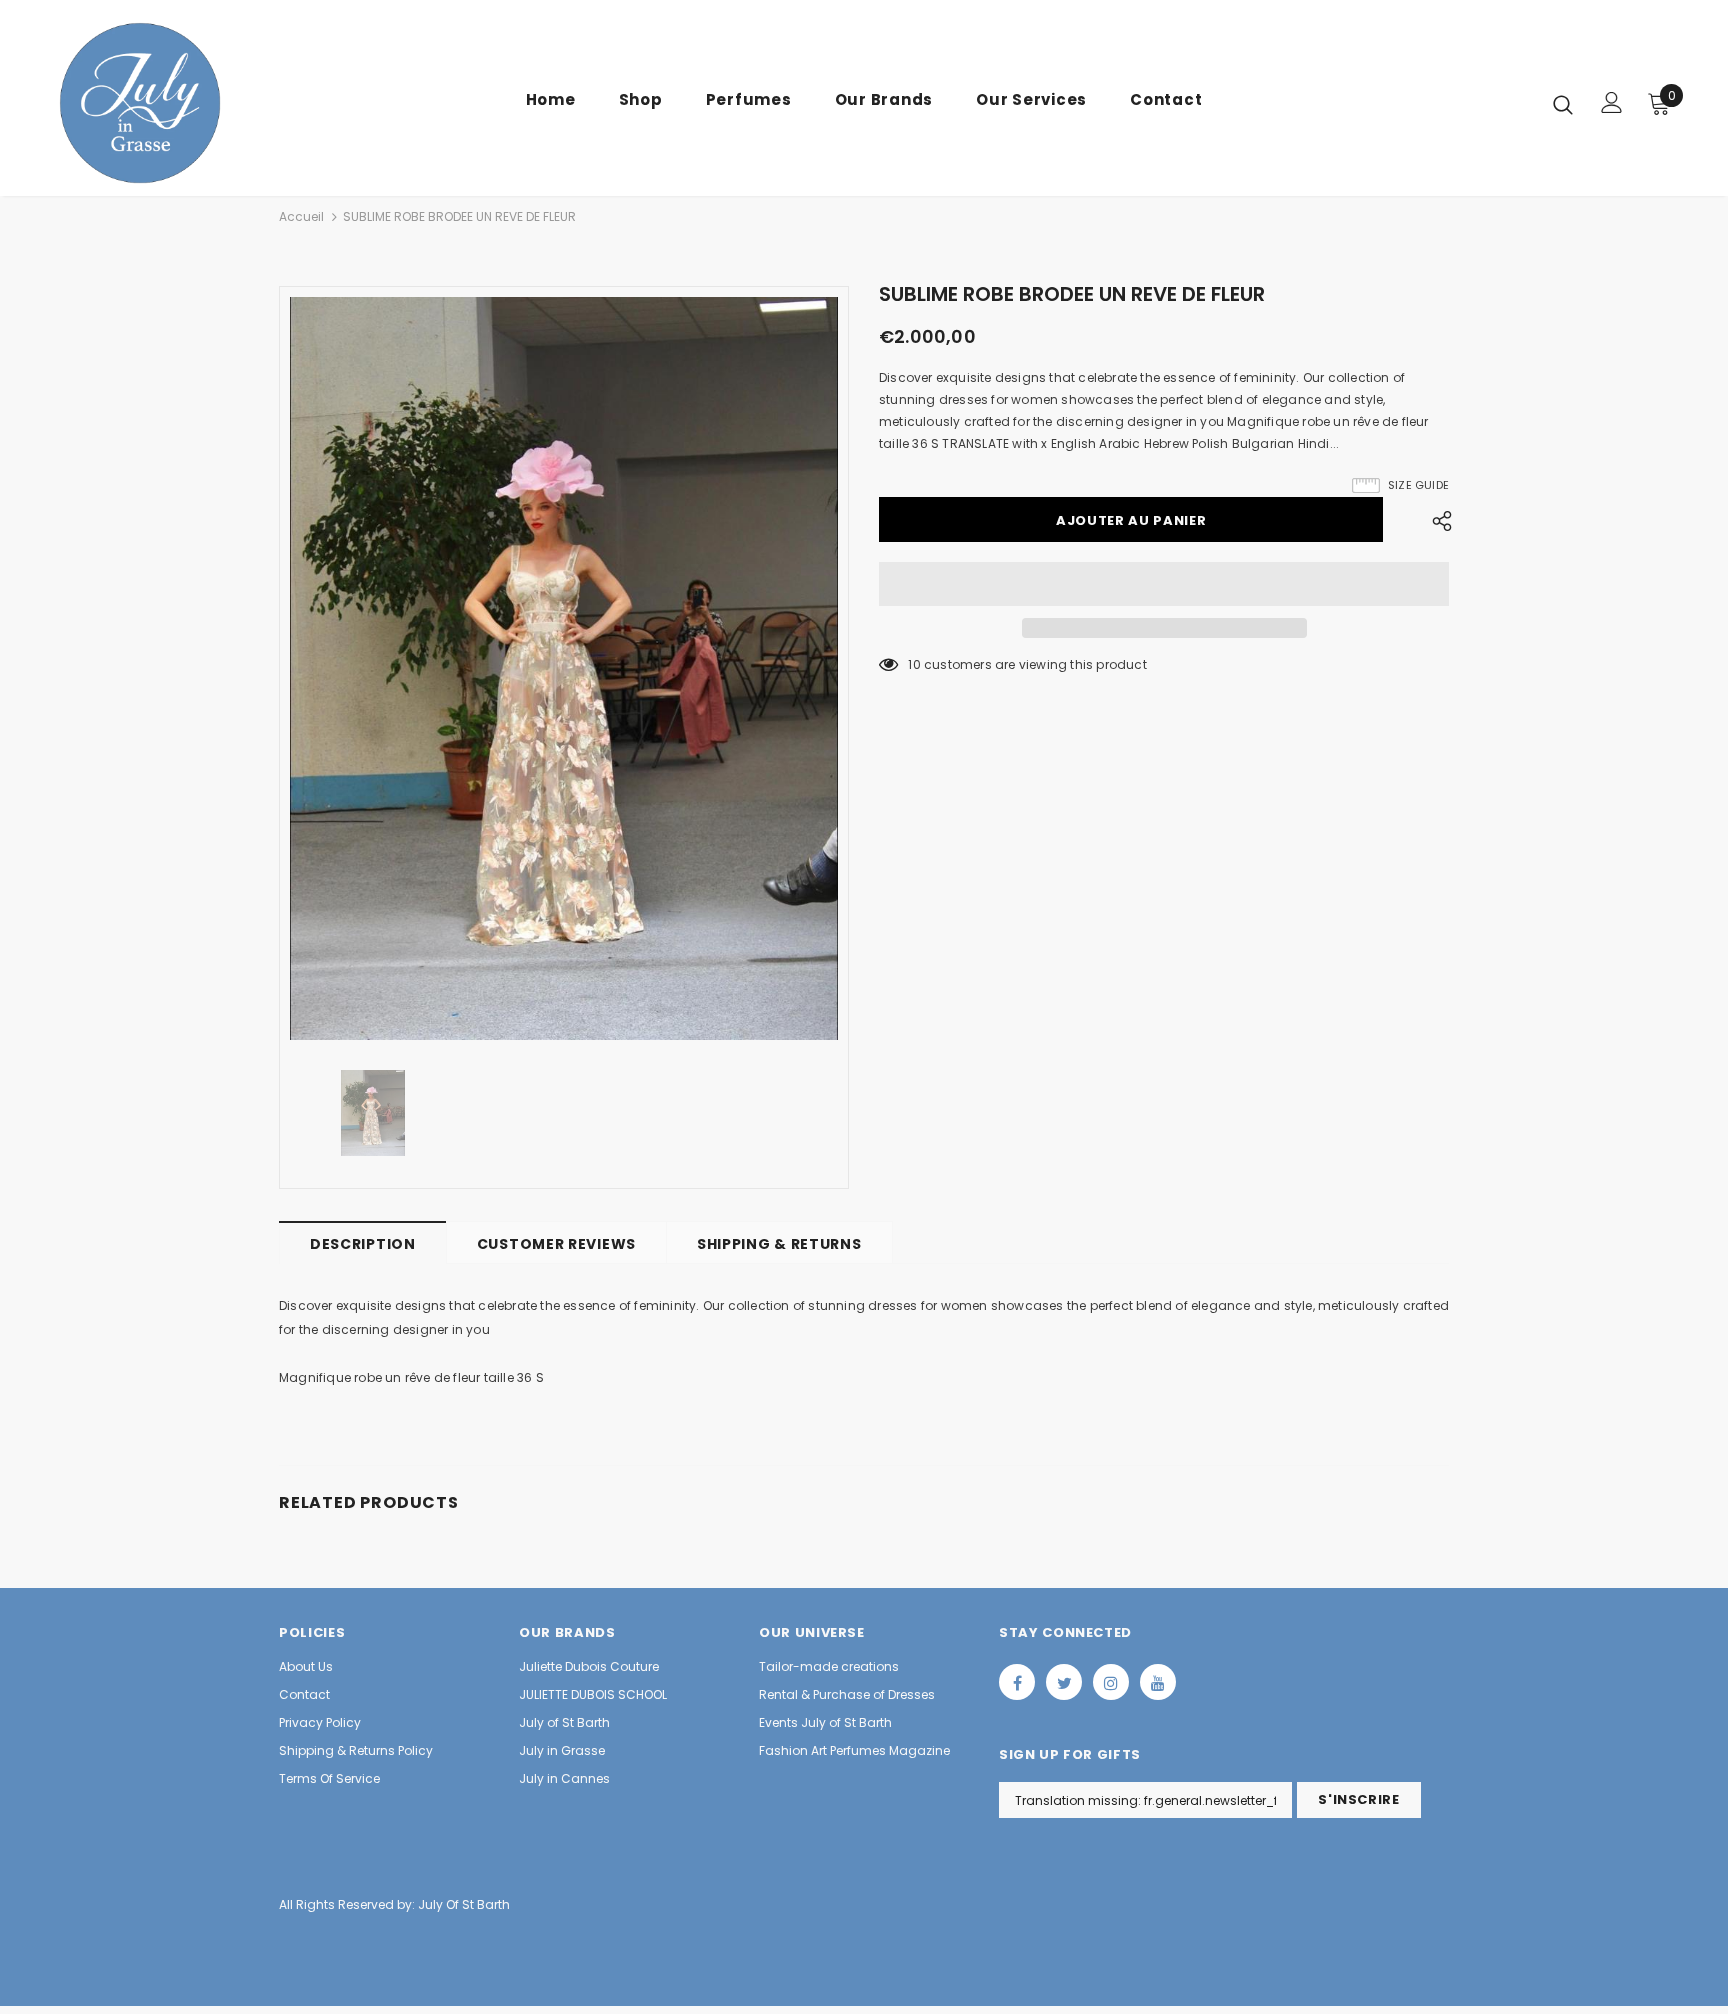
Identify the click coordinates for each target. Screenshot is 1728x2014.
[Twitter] (1064, 1682)
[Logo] (172, 103)
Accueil (301, 216)
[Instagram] (1111, 1682)
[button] (1164, 584)
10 (914, 664)
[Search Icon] (1563, 104)
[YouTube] (1158, 1682)
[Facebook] (1017, 1682)
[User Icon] (1612, 102)
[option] (564, 668)
